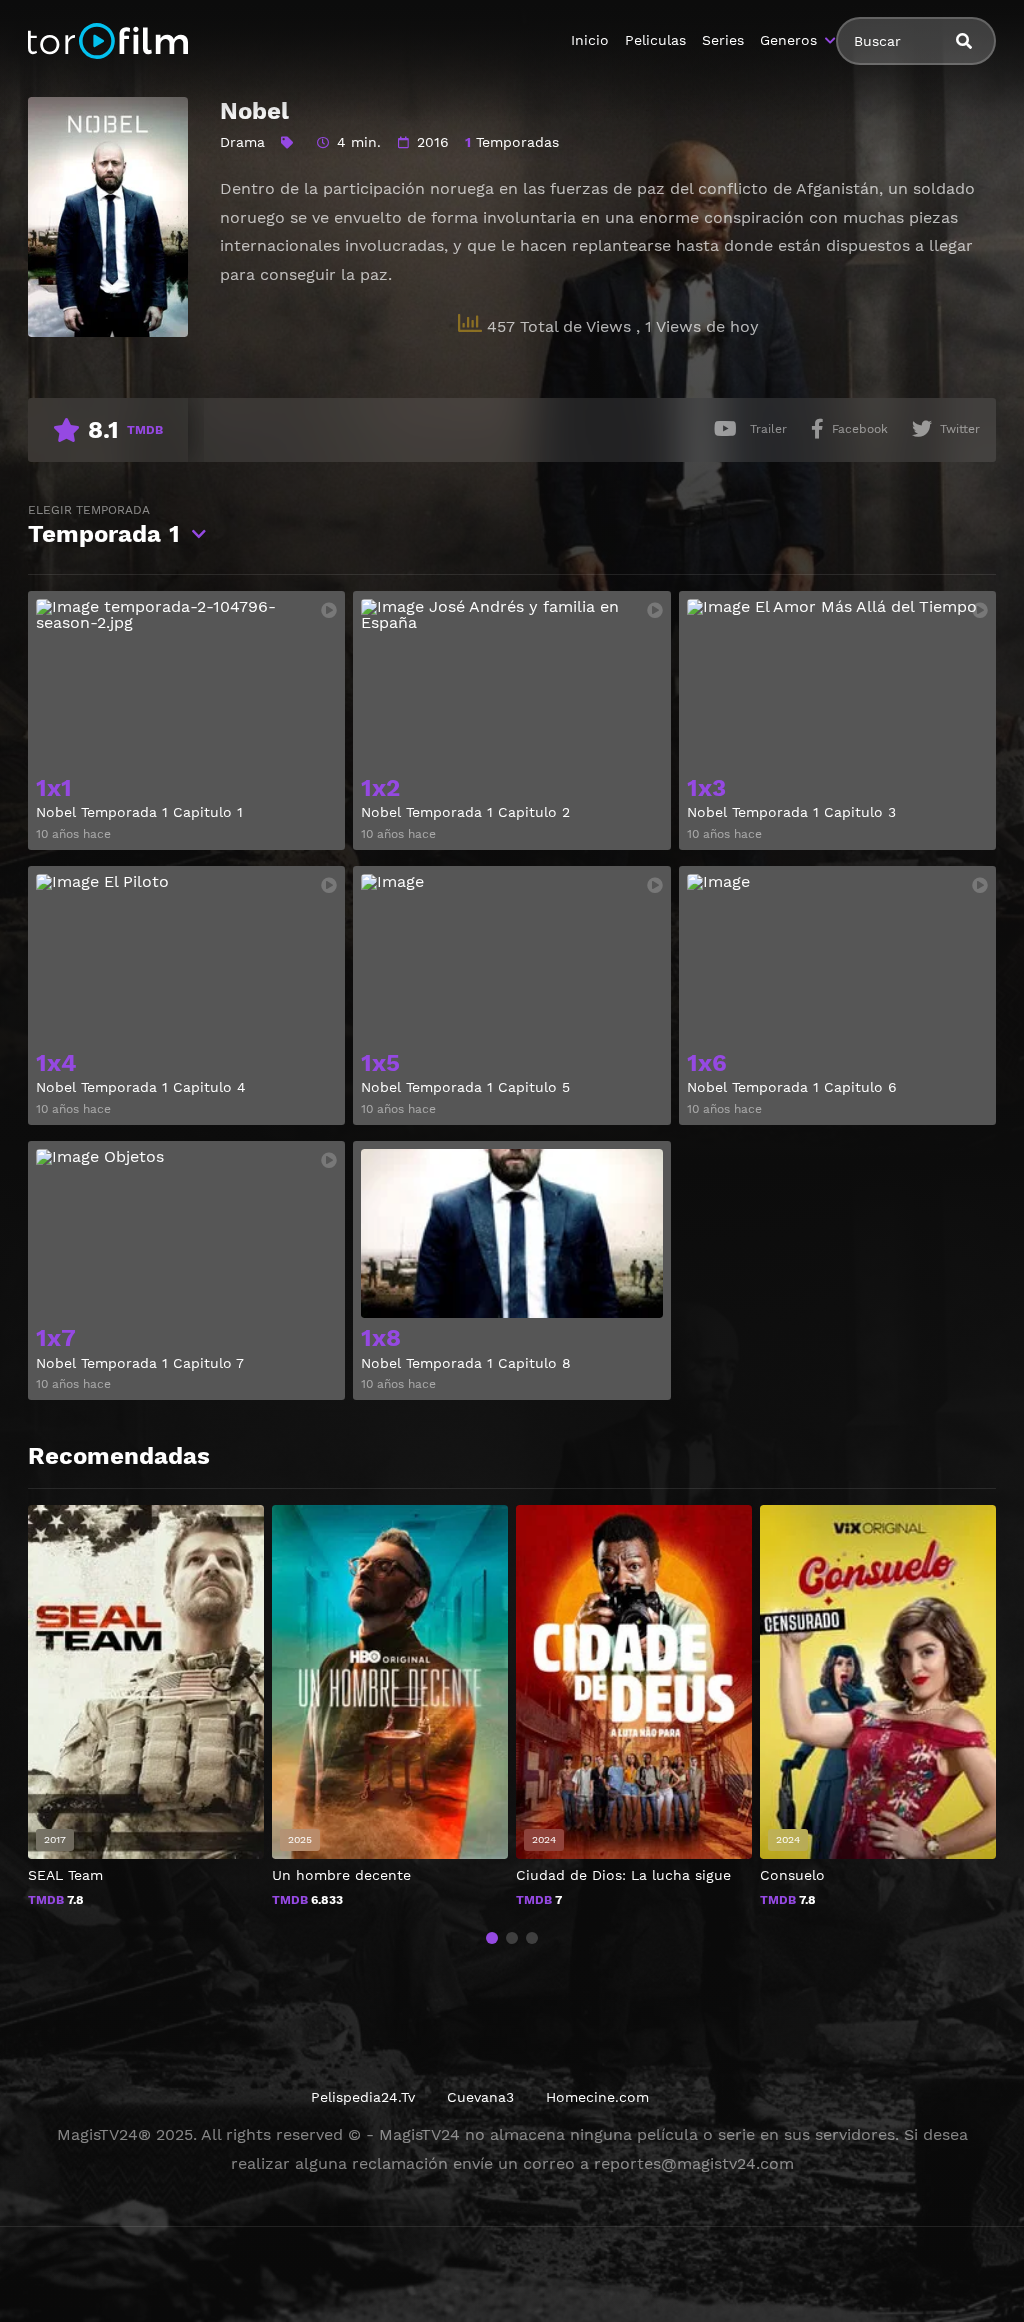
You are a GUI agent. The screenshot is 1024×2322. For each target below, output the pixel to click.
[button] (492, 1938)
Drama (242, 142)
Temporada (104, 525)
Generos (788, 40)
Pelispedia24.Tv (363, 2097)
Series (723, 40)
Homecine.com (597, 2097)
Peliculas (655, 40)
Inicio (590, 40)
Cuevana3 (480, 2097)
